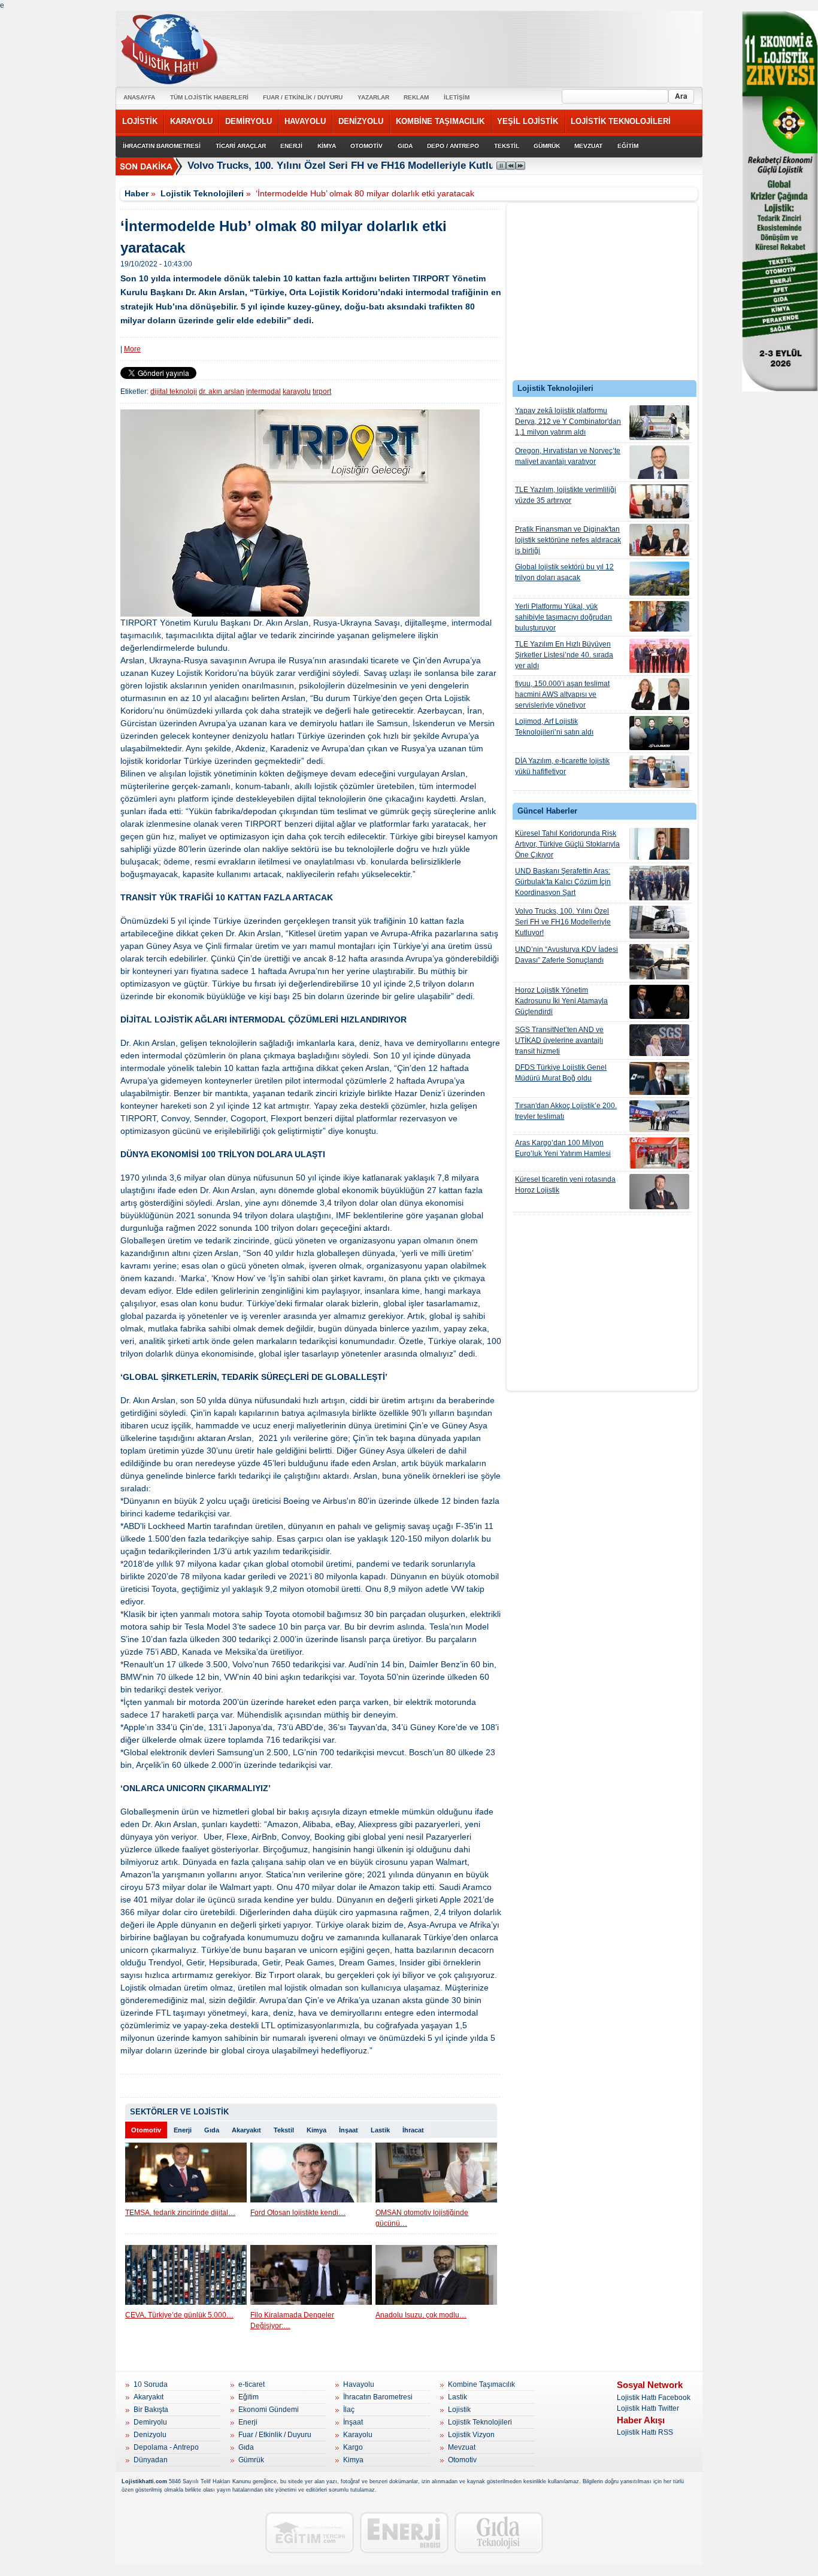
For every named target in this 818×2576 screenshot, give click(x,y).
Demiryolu (150, 2422)
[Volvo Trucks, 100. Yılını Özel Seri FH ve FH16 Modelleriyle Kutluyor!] (659, 922)
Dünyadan (151, 2460)
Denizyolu (150, 2435)
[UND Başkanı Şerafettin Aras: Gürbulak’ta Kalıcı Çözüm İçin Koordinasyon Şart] (659, 883)
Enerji (183, 2130)
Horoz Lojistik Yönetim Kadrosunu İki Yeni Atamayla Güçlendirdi (561, 1001)
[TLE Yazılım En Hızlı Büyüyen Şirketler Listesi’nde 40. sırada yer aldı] (659, 656)
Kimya (316, 2130)
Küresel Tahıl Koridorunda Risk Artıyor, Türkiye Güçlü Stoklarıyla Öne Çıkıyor (567, 844)
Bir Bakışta (151, 2410)
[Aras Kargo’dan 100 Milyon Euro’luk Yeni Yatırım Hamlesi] (659, 1153)
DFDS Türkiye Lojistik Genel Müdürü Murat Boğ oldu (561, 1073)
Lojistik (459, 2410)
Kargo (353, 2447)
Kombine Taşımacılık (481, 2384)
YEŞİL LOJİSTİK (528, 121)
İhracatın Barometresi (378, 2397)
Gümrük (251, 2460)
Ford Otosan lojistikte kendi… (298, 2213)
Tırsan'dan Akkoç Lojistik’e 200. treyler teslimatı (566, 1111)
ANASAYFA (139, 97)
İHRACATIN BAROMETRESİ (162, 146)
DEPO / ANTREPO (453, 146)
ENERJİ (291, 146)
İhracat (413, 2130)
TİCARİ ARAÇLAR (241, 146)
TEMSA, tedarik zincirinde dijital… (180, 2213)
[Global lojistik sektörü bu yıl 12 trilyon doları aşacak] (659, 579)
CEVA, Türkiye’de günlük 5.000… (179, 2315)
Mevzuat (462, 2447)
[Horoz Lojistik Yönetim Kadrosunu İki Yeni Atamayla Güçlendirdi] (659, 1002)
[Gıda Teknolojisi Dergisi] (499, 2533)
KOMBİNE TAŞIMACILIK (440, 121)
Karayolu (358, 2435)
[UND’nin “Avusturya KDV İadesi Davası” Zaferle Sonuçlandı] (659, 962)
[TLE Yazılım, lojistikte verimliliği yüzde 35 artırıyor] (659, 501)
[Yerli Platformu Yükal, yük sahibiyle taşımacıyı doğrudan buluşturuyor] (659, 616)
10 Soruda (151, 2384)
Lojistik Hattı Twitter (648, 2408)
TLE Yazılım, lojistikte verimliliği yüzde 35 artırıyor (566, 495)
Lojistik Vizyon (471, 2435)
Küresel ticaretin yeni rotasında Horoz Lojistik (565, 1185)
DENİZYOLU (361, 121)
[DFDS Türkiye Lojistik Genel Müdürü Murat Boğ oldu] (659, 1078)
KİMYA (327, 146)
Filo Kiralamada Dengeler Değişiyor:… (292, 2320)
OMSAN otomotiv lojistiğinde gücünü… (422, 2218)
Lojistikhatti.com (144, 2481)
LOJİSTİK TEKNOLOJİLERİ (621, 121)
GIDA (405, 146)
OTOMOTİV (366, 146)
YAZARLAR (373, 97)
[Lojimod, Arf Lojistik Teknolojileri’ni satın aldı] (659, 733)
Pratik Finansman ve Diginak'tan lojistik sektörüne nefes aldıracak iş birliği (568, 540)
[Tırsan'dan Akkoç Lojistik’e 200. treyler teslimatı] (659, 1116)
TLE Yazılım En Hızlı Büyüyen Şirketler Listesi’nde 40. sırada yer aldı (564, 655)
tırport (322, 392)
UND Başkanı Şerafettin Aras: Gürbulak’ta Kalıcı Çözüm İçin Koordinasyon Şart (563, 882)
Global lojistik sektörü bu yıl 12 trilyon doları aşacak (564, 572)
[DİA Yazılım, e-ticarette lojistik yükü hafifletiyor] (659, 772)
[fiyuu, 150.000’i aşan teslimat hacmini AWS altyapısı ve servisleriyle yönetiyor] (659, 694)
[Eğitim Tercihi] (310, 2533)
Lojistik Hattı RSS (645, 2432)
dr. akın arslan (222, 392)
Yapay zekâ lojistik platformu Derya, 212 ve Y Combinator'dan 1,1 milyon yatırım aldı (568, 421)
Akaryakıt (246, 2130)
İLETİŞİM (457, 97)
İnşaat (349, 2130)
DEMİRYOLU (249, 121)
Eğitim (249, 2397)
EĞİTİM (628, 146)
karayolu (297, 392)
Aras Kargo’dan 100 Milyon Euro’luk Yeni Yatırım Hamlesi (563, 1148)
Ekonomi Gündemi (269, 2410)
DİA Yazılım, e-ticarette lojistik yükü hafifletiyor (562, 766)
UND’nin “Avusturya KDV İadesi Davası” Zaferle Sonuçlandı (566, 955)
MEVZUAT (588, 146)
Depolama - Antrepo (166, 2447)
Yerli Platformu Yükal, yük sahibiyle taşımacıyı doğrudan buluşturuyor (563, 617)
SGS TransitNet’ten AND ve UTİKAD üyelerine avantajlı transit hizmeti (559, 1040)
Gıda (212, 2130)
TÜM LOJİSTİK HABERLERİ (209, 97)
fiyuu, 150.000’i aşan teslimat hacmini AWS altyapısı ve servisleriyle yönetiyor (562, 694)
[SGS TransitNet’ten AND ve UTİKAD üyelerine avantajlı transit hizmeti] (659, 1040)
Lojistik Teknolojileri (202, 193)
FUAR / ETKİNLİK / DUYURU (303, 97)
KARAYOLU (191, 121)
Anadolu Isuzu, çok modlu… (421, 2315)
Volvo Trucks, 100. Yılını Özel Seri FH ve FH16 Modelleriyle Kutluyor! (351, 166)
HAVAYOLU (305, 121)
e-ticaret (252, 2384)
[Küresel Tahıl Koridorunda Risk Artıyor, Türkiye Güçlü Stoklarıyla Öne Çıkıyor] (659, 844)
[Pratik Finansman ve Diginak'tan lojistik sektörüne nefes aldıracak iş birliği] (659, 540)
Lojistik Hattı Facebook (654, 2398)
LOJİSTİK (140, 121)
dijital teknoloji (174, 392)
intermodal (263, 392)
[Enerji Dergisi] (404, 2533)
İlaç (349, 2410)
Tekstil (284, 2130)
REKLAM (416, 97)
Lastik (380, 2130)
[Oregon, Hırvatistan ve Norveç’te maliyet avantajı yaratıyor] (659, 462)
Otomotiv (146, 2130)
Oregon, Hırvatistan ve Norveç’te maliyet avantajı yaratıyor (568, 456)
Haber (137, 193)
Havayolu (359, 2384)
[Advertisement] (602, 295)
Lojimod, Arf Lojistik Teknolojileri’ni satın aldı (554, 727)
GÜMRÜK (547, 146)
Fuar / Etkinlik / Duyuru (275, 2435)
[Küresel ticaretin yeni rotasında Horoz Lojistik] (659, 1192)
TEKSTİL (507, 146)
